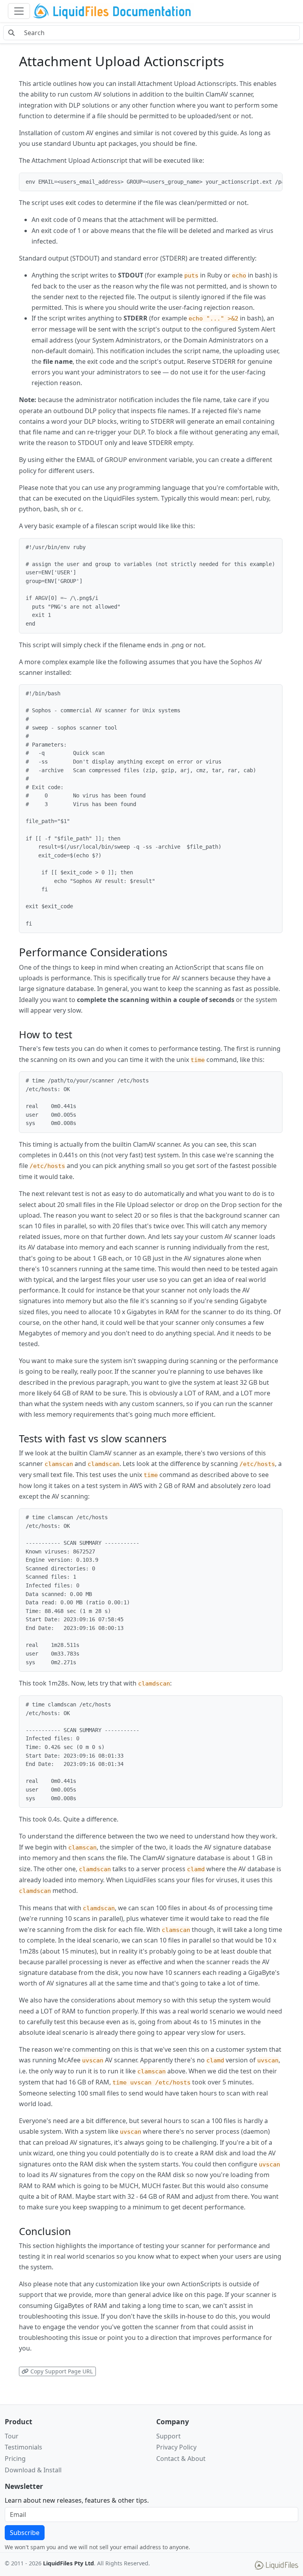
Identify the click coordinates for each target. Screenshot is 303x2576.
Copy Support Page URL (61, 2371)
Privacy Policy (176, 2447)
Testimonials (23, 2447)
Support (168, 2436)
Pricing (15, 2459)
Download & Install (33, 2470)
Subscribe (25, 2533)
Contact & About (181, 2459)
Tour (12, 2436)
